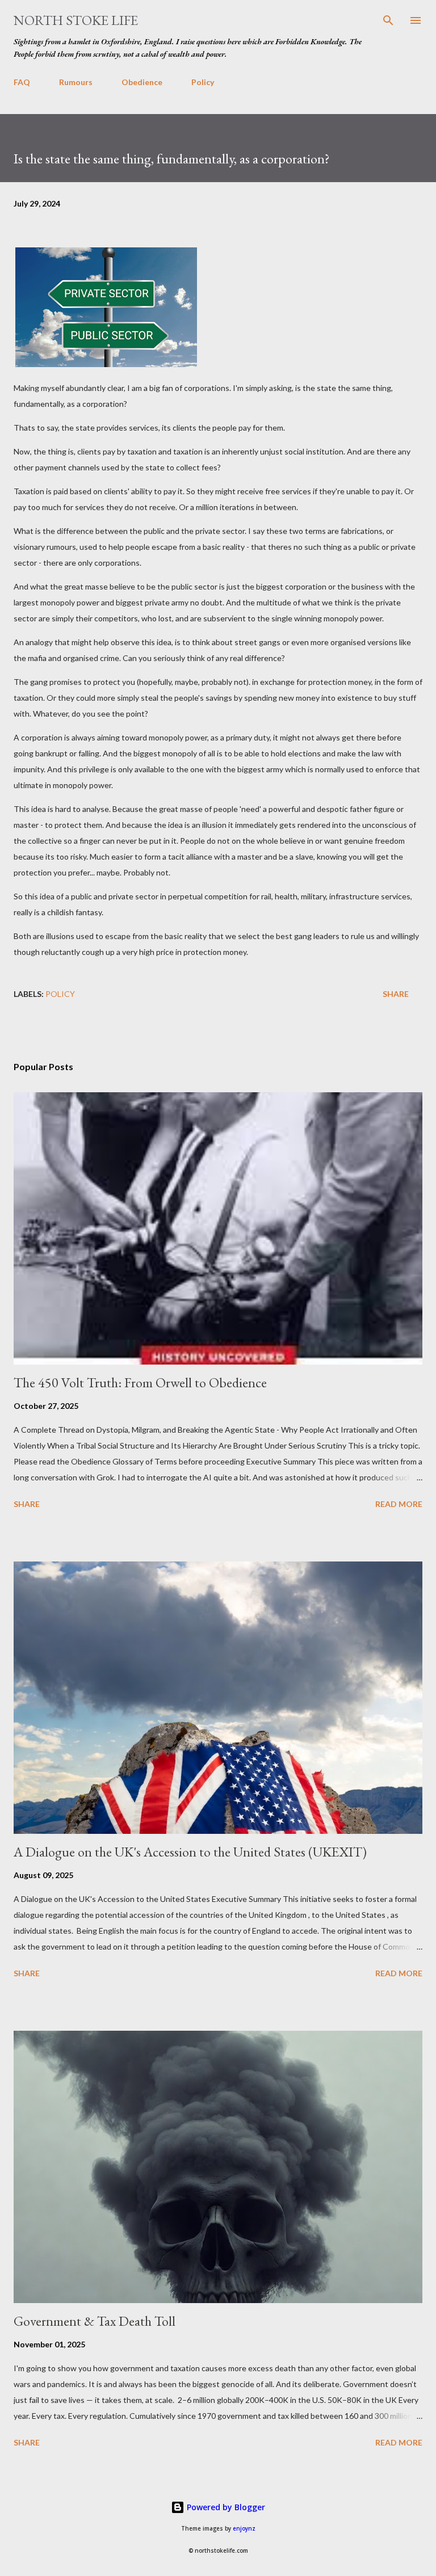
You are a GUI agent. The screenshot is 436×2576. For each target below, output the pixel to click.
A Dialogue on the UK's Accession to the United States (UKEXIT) (190, 1852)
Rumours (76, 82)
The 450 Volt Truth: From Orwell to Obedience (140, 1382)
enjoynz (244, 2529)
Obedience (142, 82)
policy (60, 994)
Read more (399, 1504)
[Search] (388, 20)
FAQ (22, 82)
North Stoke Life (76, 20)
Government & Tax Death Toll (95, 2321)
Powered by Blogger (225, 2507)
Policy (203, 82)
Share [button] (396, 994)
